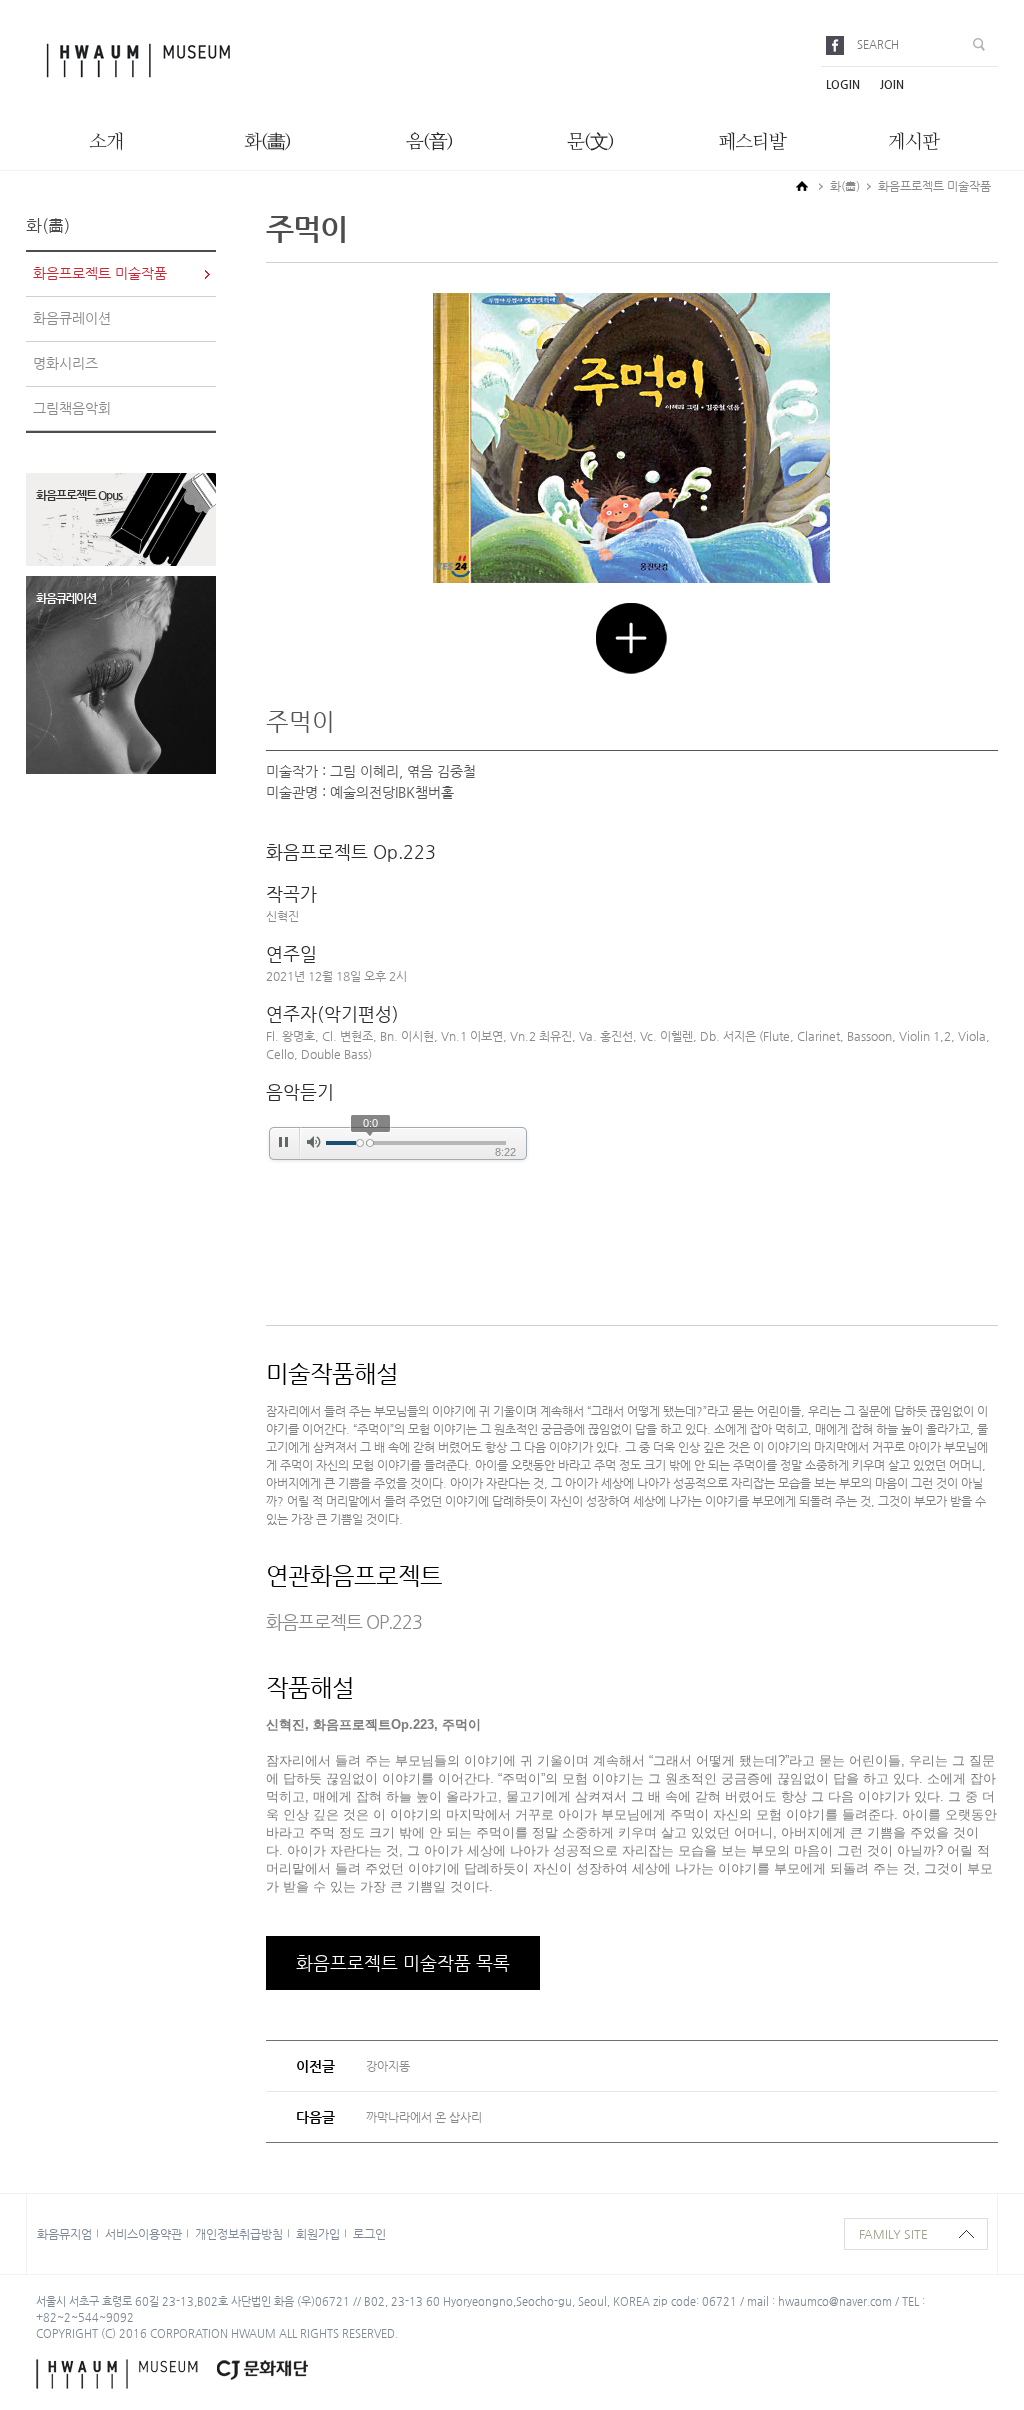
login (843, 84)
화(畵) (267, 142)
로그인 (369, 2234)
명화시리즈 (65, 363)
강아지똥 (388, 2066)
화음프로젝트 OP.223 (344, 1621)
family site (893, 2234)
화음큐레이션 (72, 318)
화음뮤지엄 (64, 2234)
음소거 (314, 1142)
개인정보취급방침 (239, 2234)
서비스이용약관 (143, 2234)
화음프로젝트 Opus (79, 495)
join (892, 84)
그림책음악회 (72, 408)
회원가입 (318, 2234)
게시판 (913, 142)
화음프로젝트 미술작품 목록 (403, 1962)
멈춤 (283, 1142)
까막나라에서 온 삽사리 (424, 2117)
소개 (106, 142)
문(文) (590, 142)
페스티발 (752, 142)
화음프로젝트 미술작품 (100, 273)
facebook (838, 45)
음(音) (429, 142)
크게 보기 (631, 638)
